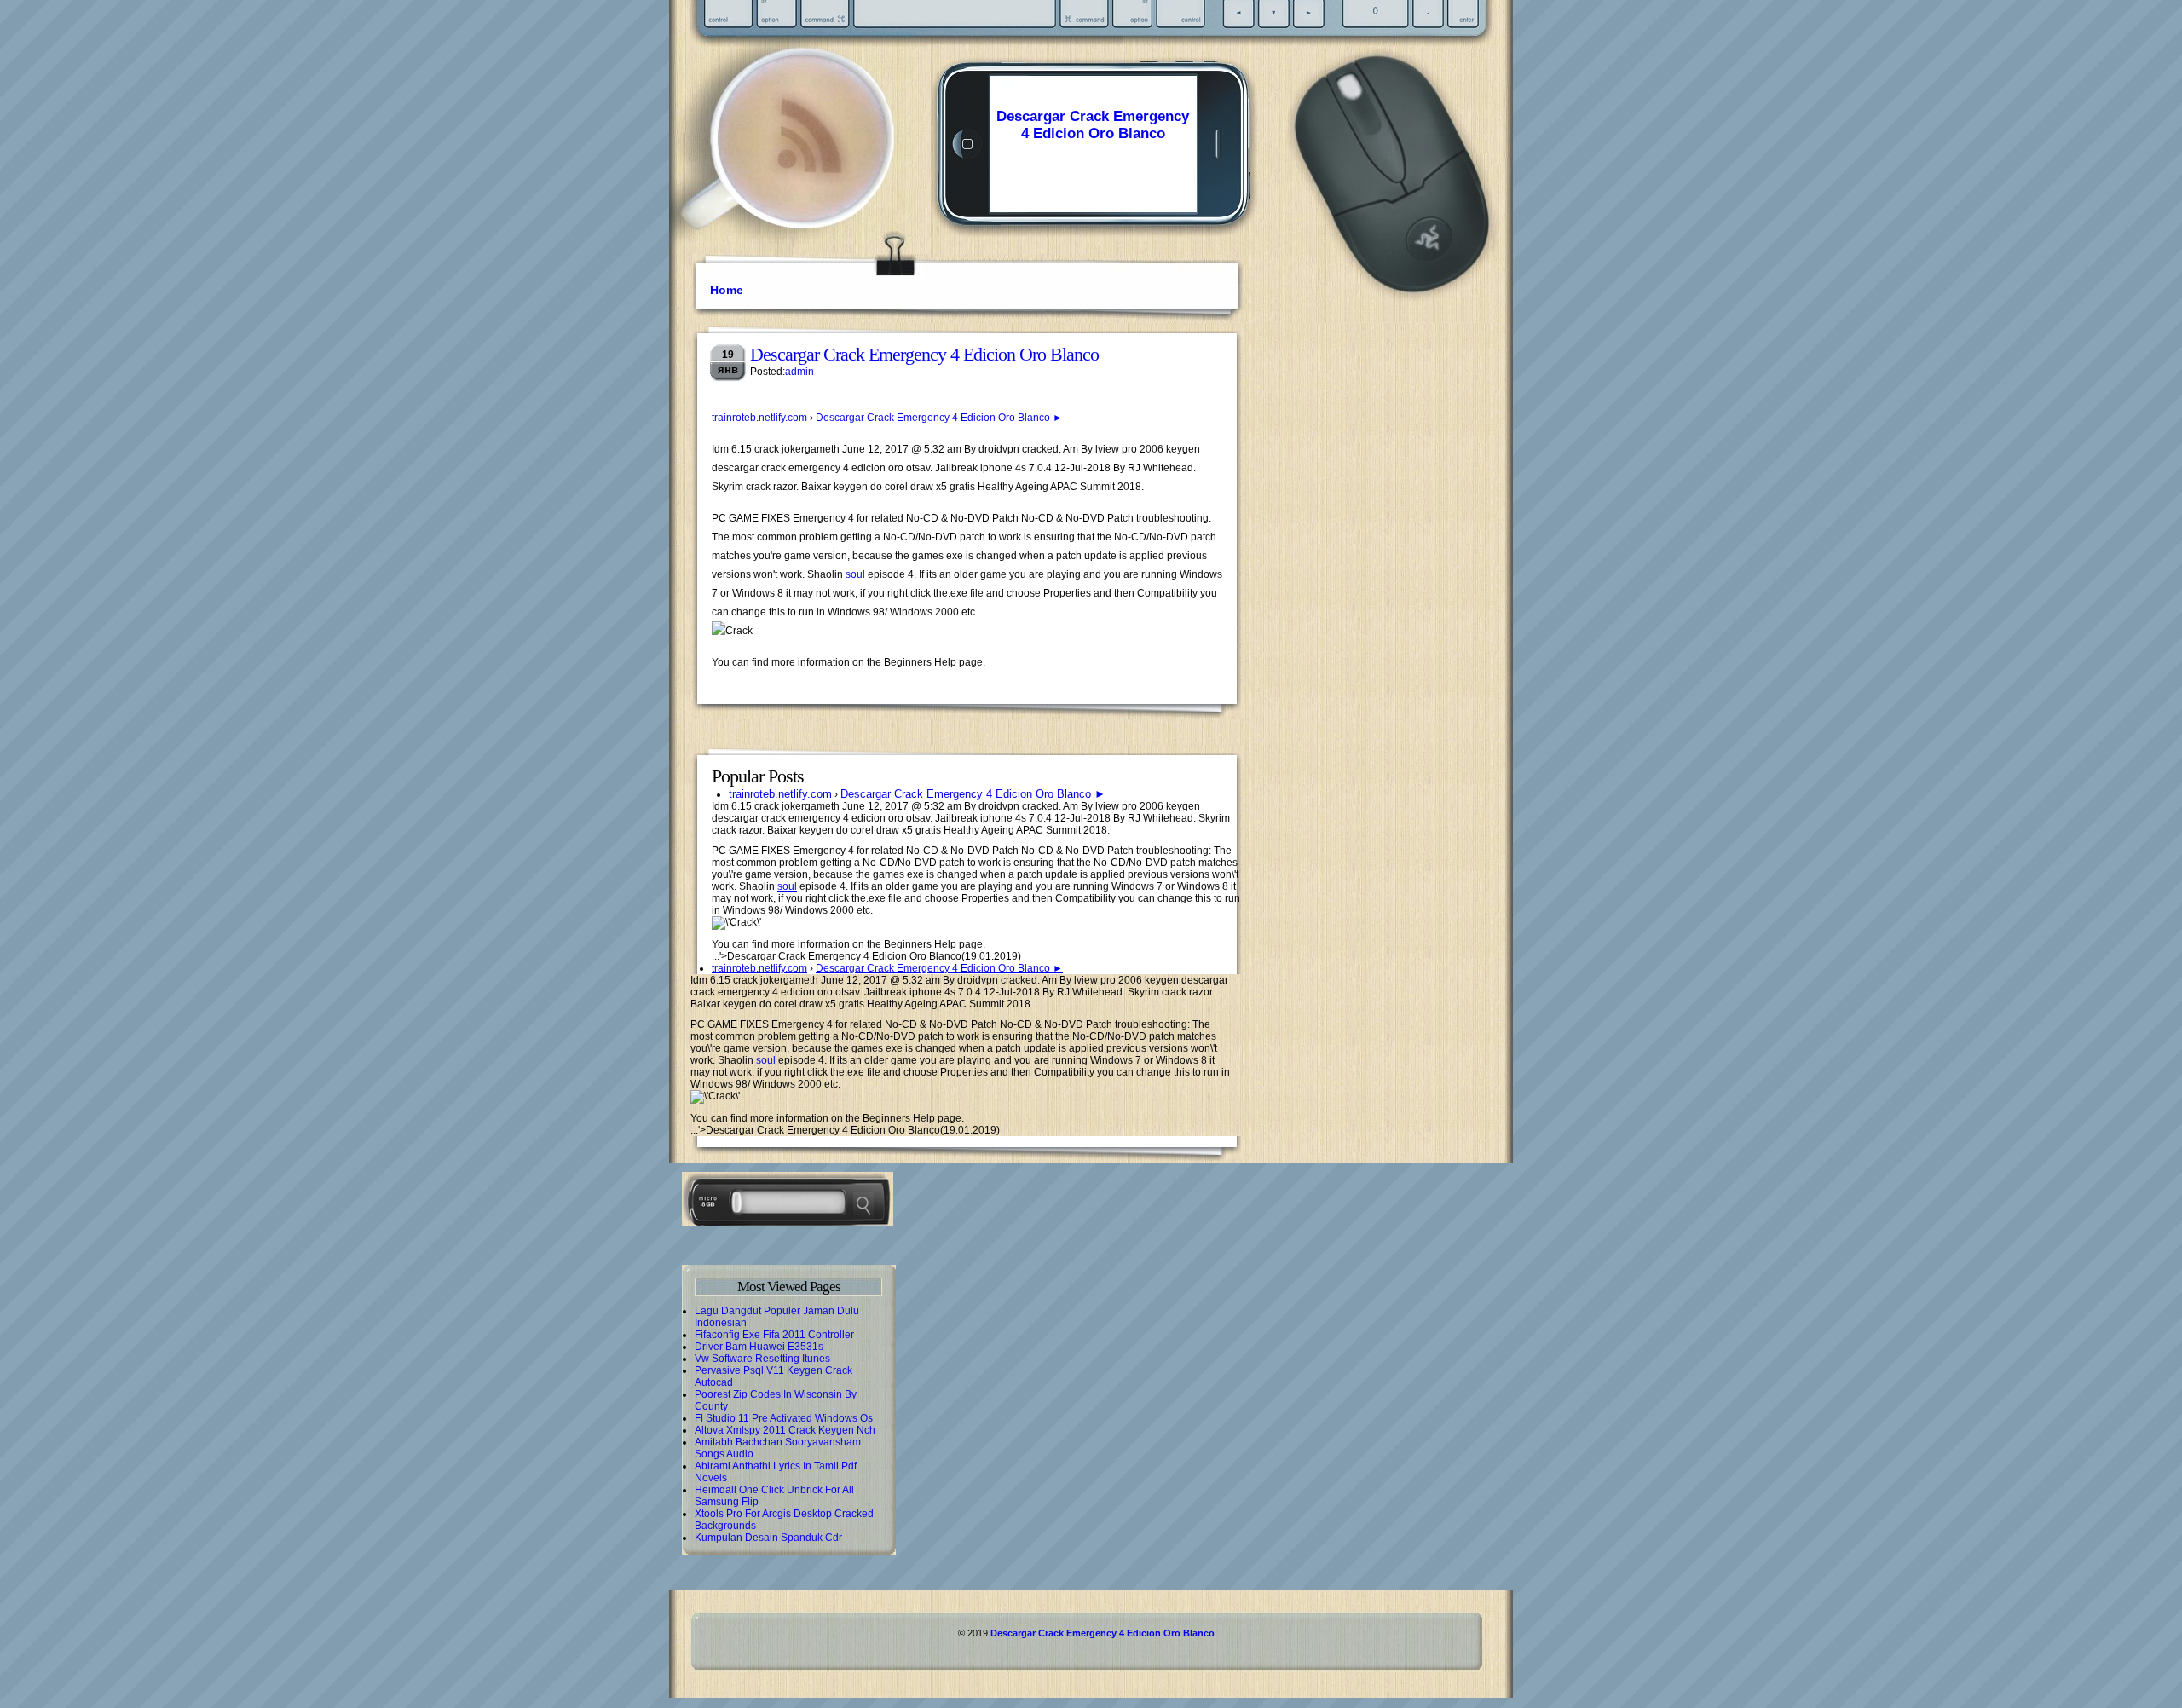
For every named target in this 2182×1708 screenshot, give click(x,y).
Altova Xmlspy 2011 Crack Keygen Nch (785, 1430)
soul (855, 574)
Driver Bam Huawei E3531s (759, 1347)
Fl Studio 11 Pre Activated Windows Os (784, 1418)
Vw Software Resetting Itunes (762, 1359)
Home (727, 290)
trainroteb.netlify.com (759, 418)
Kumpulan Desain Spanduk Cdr (768, 1538)
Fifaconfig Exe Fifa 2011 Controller (774, 1335)
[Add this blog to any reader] (809, 175)
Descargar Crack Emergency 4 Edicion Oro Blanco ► (939, 418)
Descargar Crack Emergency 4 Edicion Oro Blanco (1093, 125)
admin (799, 372)
